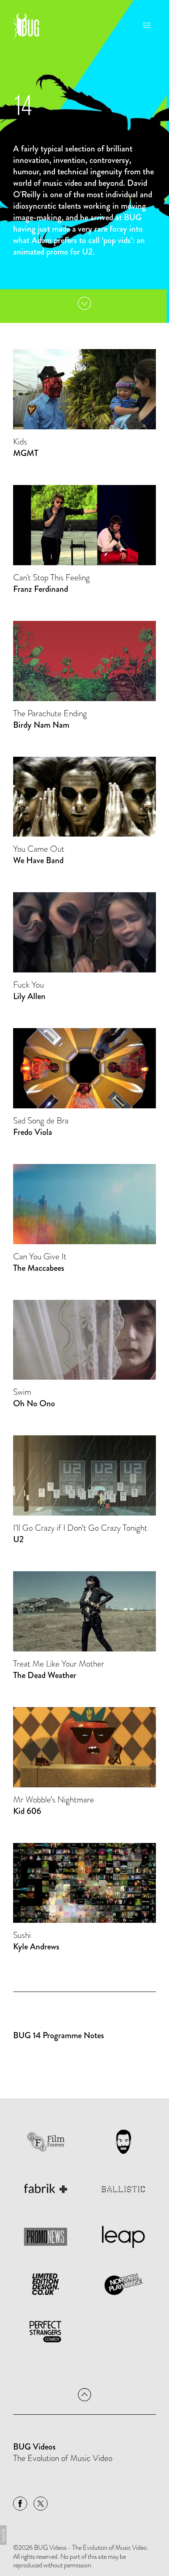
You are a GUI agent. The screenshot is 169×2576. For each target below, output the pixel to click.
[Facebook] (20, 2504)
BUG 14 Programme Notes (59, 2035)
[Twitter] (41, 2504)
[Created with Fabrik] (3, 2535)
